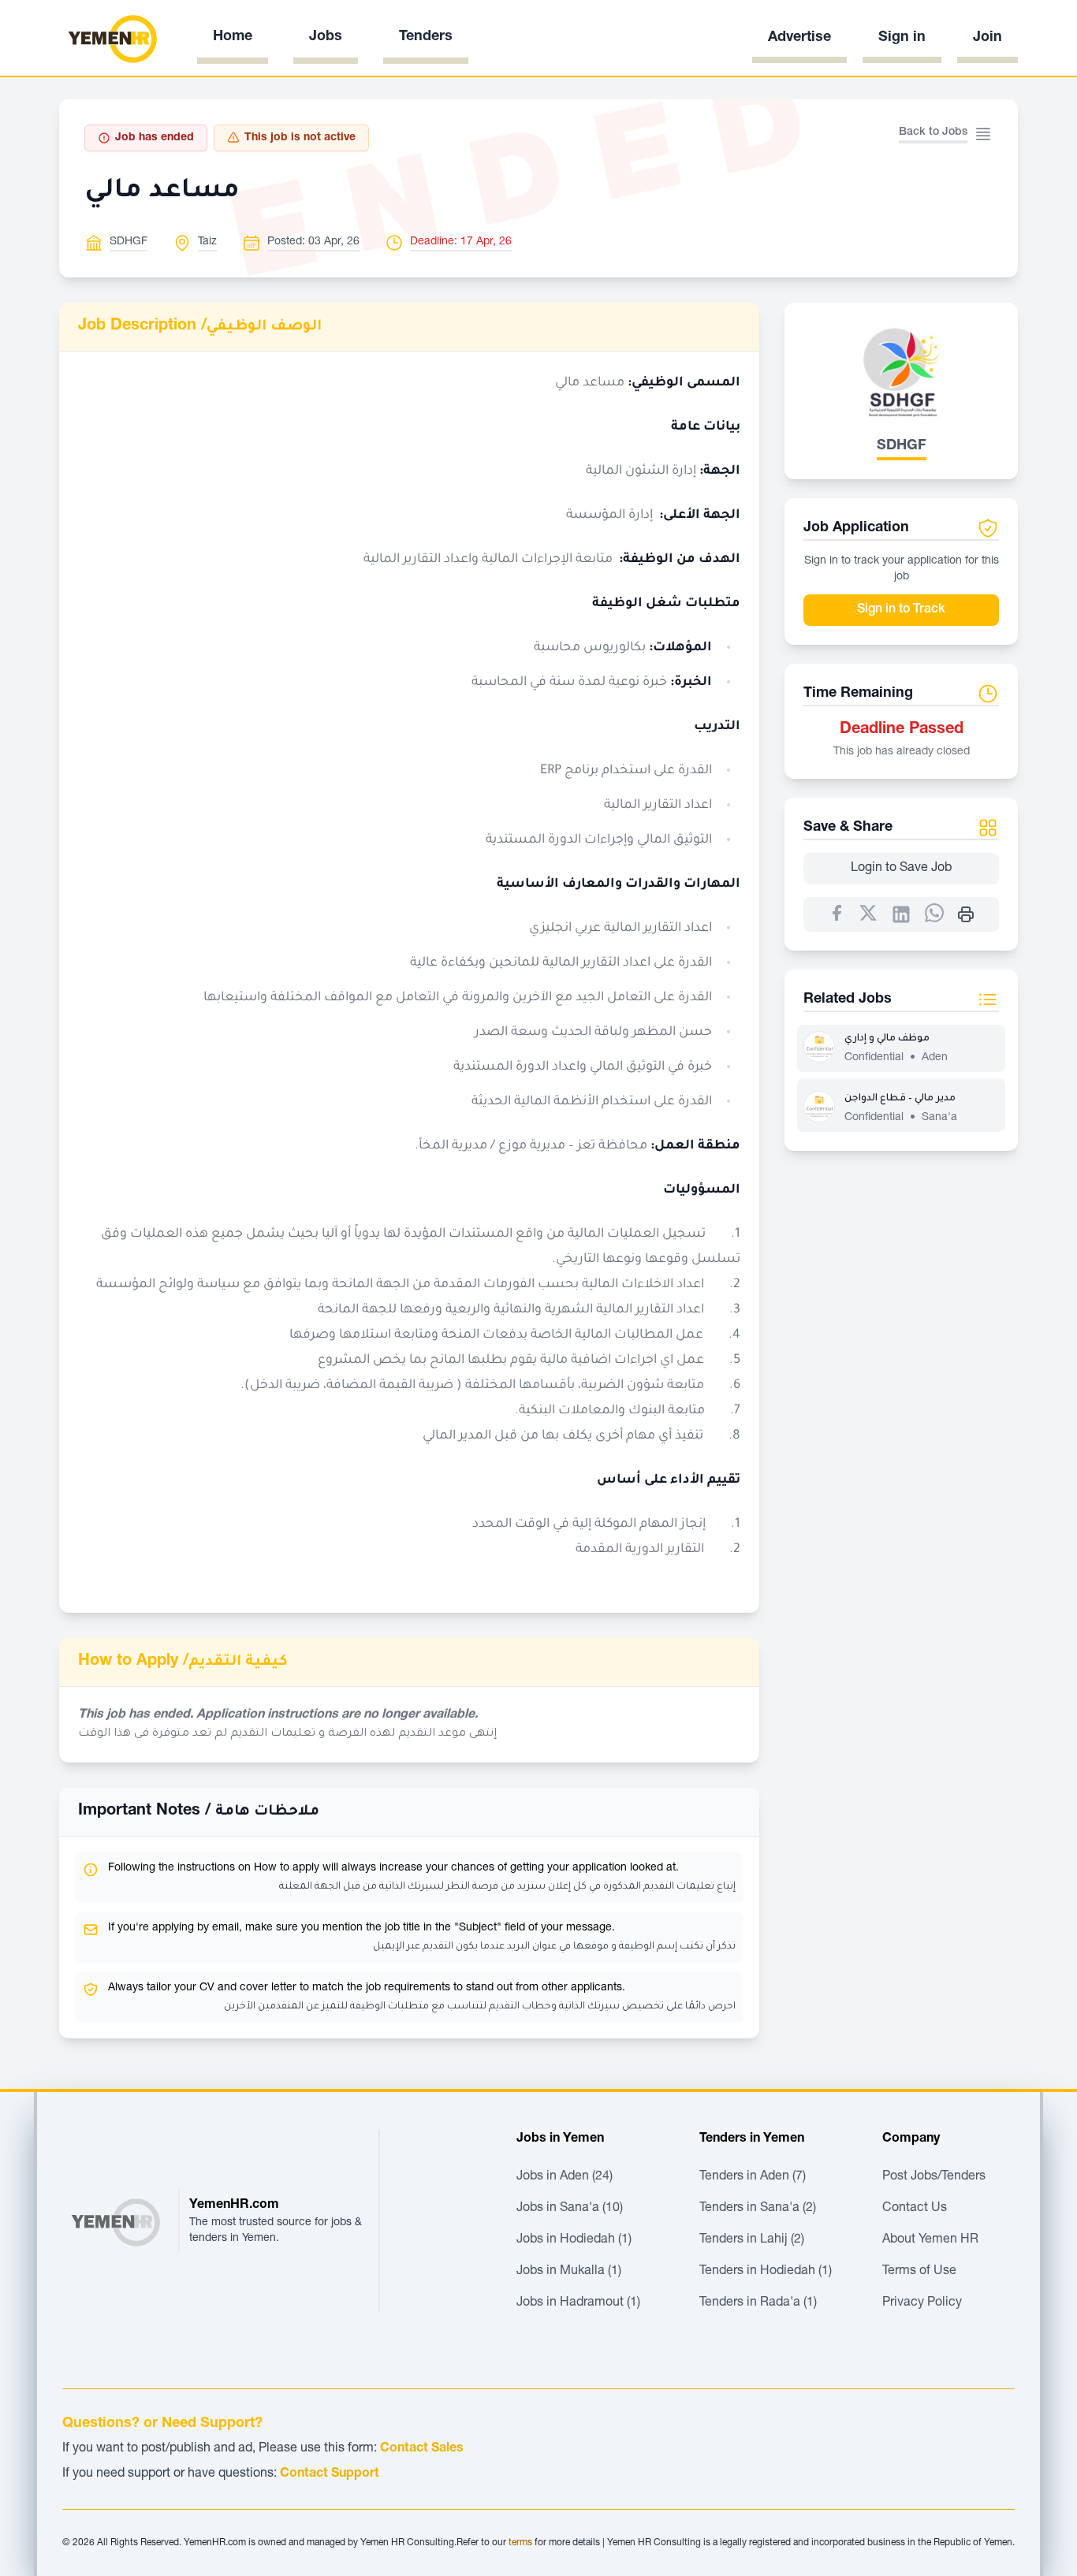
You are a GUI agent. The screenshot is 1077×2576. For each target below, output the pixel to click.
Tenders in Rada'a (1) (758, 2303)
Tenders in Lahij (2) (752, 2240)
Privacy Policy (922, 2303)
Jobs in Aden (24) (565, 2177)
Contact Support (330, 2474)
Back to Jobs (933, 132)
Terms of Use (919, 2272)
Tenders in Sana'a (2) (758, 2209)
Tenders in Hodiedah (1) (766, 2272)
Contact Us (915, 2209)
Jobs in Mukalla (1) (569, 2272)
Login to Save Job (901, 869)
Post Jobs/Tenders (934, 2177)
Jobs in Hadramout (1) (578, 2303)
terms (520, 2543)
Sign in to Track (901, 610)
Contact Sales (422, 2449)
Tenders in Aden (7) (753, 2177)
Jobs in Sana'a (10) (570, 2209)
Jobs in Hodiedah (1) (574, 2240)
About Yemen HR (930, 2240)
